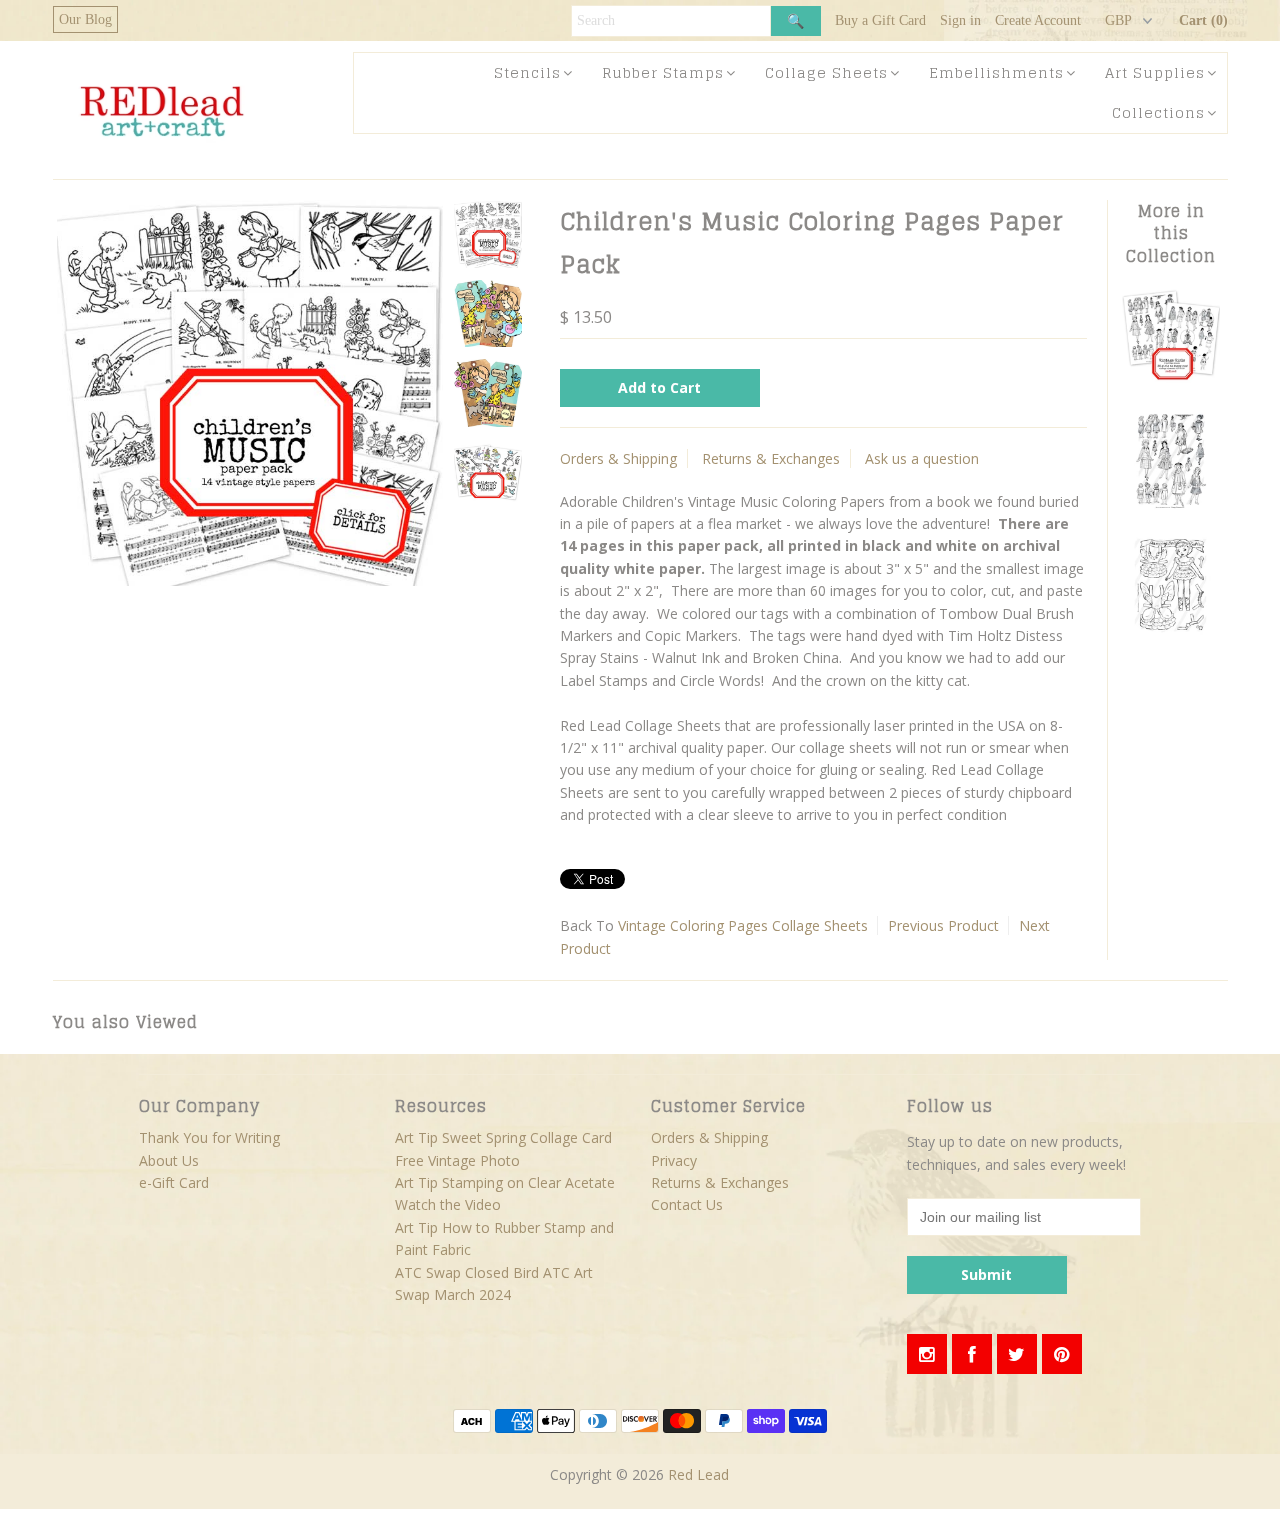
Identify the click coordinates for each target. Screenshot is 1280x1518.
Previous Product (943, 925)
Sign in (960, 20)
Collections (1158, 112)
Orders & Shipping (618, 458)
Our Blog (85, 19)
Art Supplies (1155, 72)
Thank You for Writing (209, 1137)
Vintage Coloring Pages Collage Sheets (743, 925)
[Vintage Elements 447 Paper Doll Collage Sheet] (1171, 629)
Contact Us (687, 1204)
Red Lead (698, 1474)
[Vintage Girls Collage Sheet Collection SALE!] (1171, 379)
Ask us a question (922, 458)
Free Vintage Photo (457, 1160)
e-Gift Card (174, 1182)
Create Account (1038, 20)
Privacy (674, 1160)
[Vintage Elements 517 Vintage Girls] (1171, 504)
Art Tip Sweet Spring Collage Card (503, 1137)
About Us (169, 1160)
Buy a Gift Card (880, 20)
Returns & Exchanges (771, 458)
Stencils (527, 72)
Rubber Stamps (663, 72)
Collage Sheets (826, 72)
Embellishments (996, 72)
